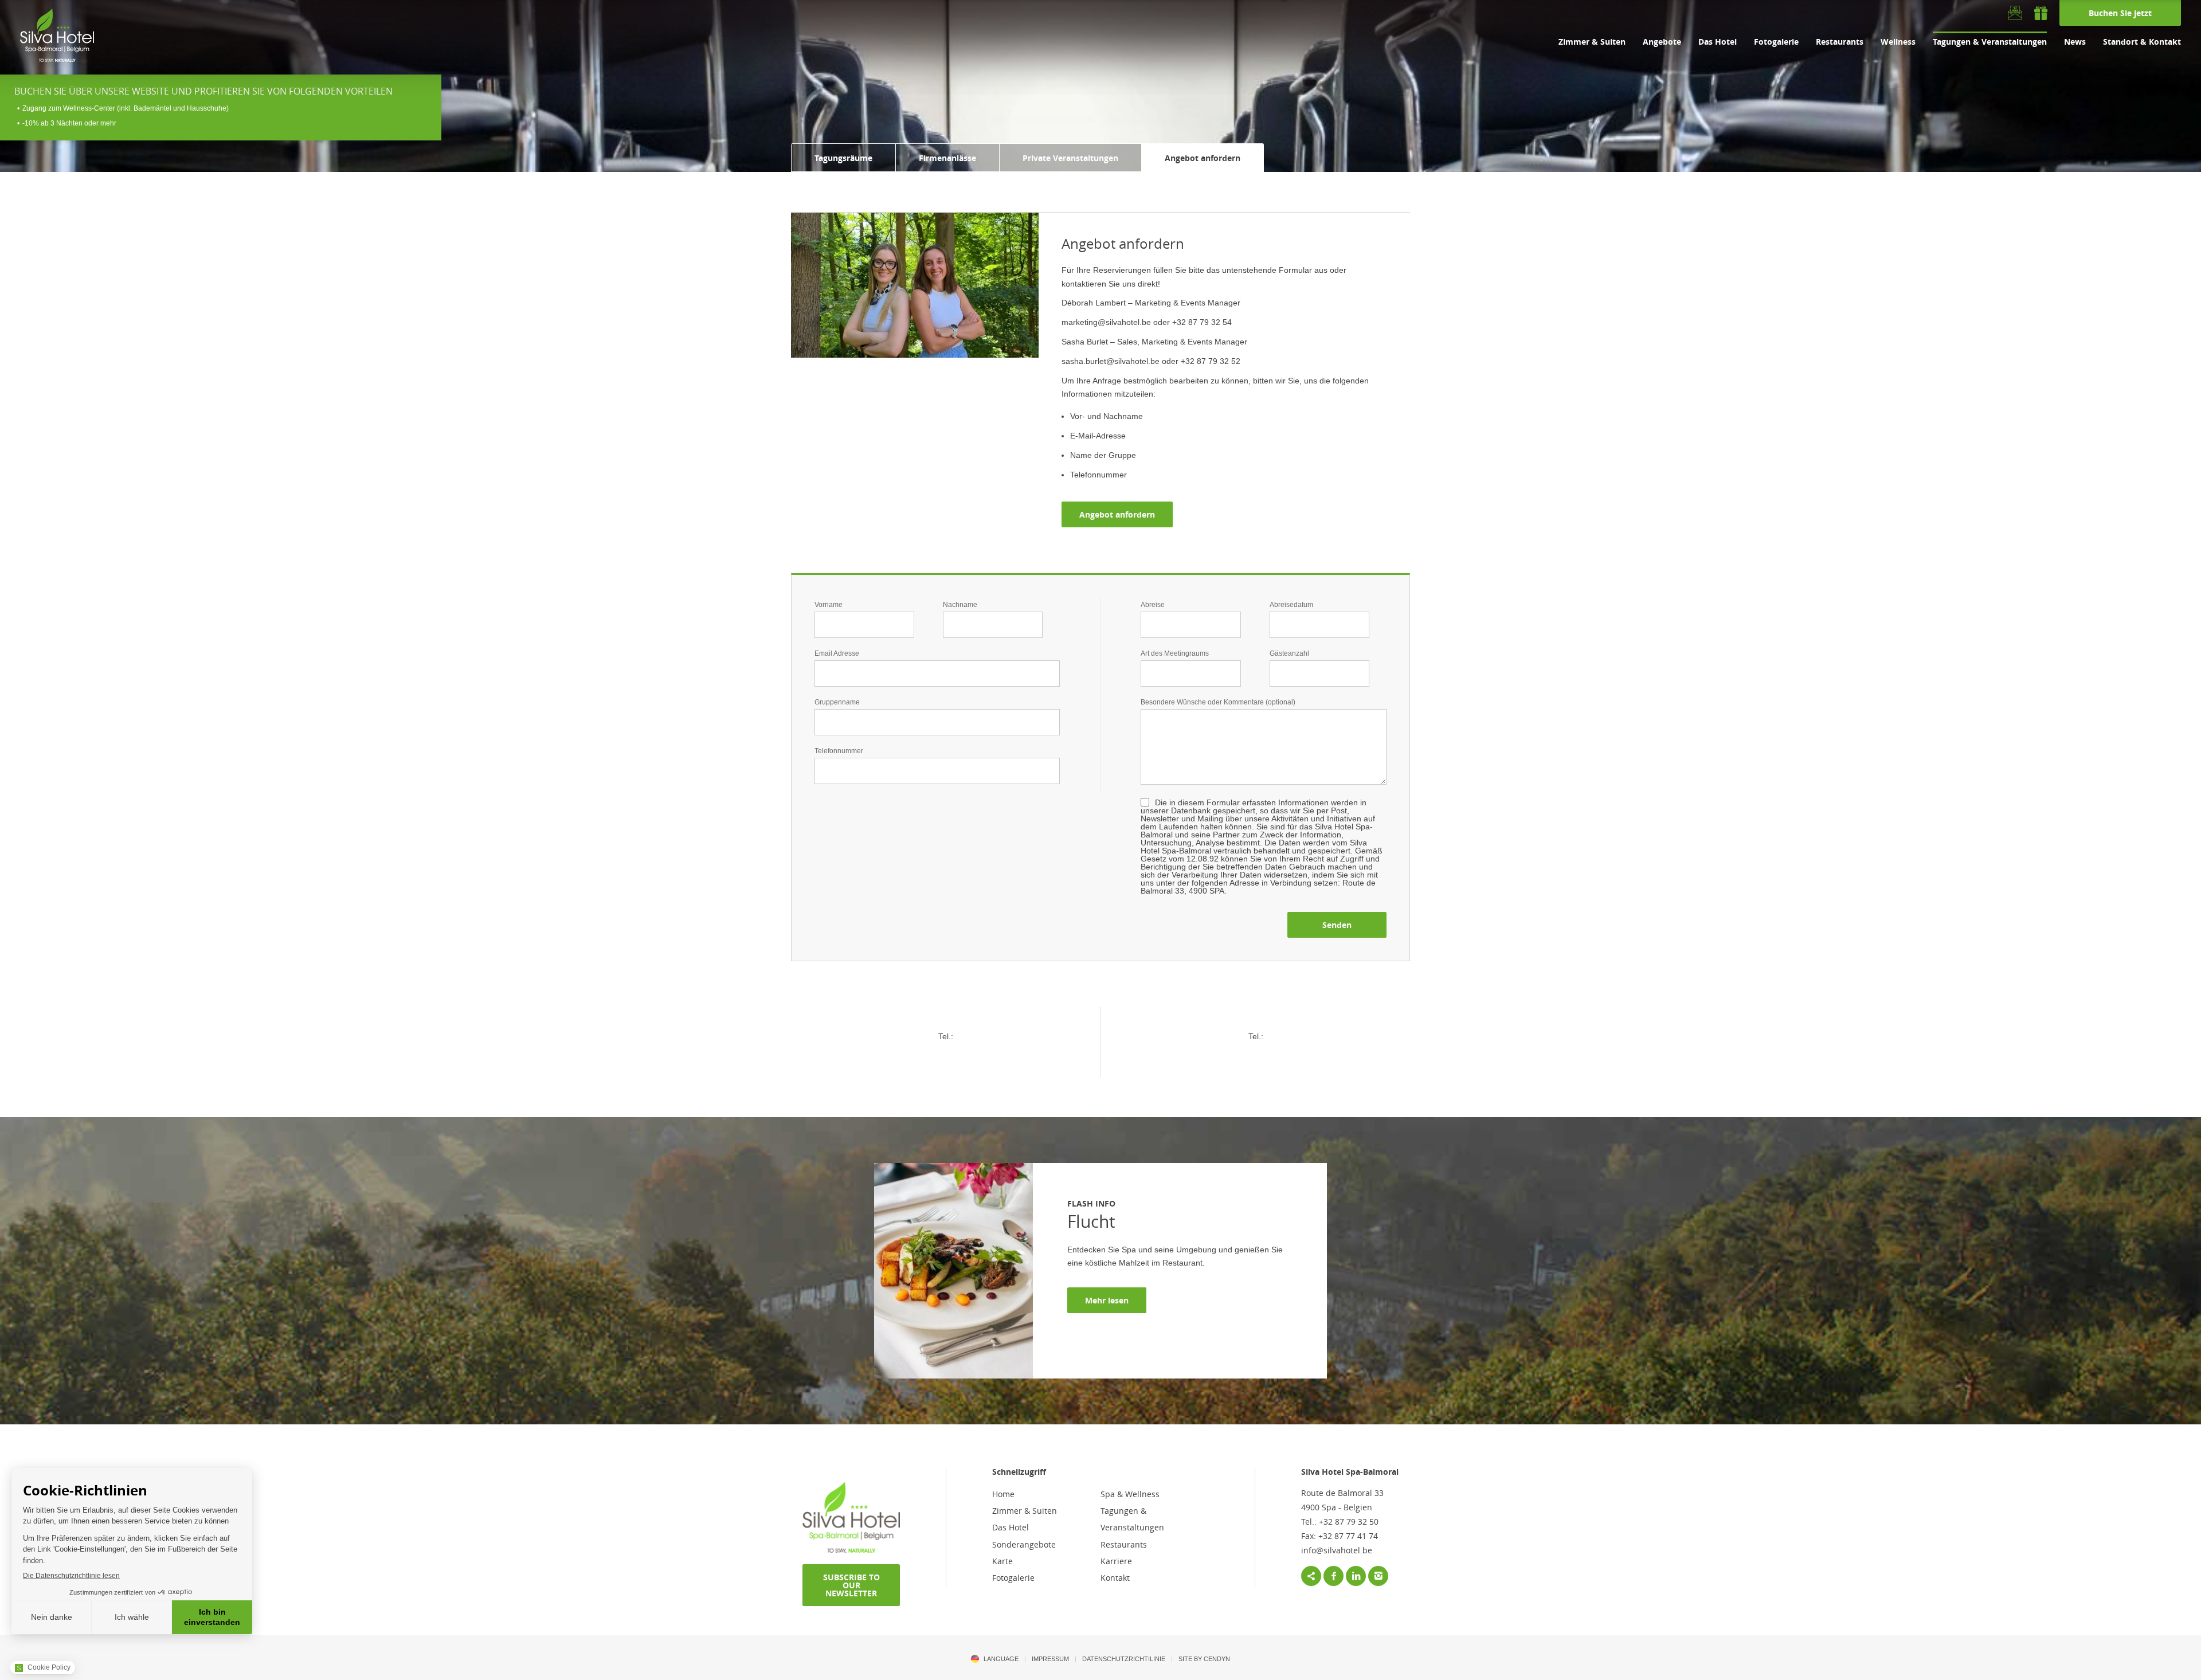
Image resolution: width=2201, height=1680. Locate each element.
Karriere (1116, 1561)
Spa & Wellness (1130, 1494)
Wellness (1898, 42)
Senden (1337, 925)
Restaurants (1840, 42)
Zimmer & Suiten (1592, 42)
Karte (1002, 1561)
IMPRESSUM (1050, 1659)
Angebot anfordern (1203, 158)
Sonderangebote (1024, 1544)
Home (1003, 1494)
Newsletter (2015, 13)
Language (1001, 1659)
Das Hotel (1718, 42)
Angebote (1662, 42)
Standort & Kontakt (2142, 42)
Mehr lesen (1107, 1300)
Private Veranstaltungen (1070, 158)
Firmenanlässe (947, 158)
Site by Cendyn (1204, 1659)
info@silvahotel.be (1337, 1550)
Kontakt (1115, 1578)
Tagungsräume (843, 158)
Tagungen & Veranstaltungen (1990, 42)
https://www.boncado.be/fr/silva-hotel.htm (2041, 13)
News (2075, 42)
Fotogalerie (1776, 42)
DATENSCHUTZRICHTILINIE (1124, 1659)
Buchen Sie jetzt (2120, 13)
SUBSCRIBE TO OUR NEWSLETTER (851, 1585)
